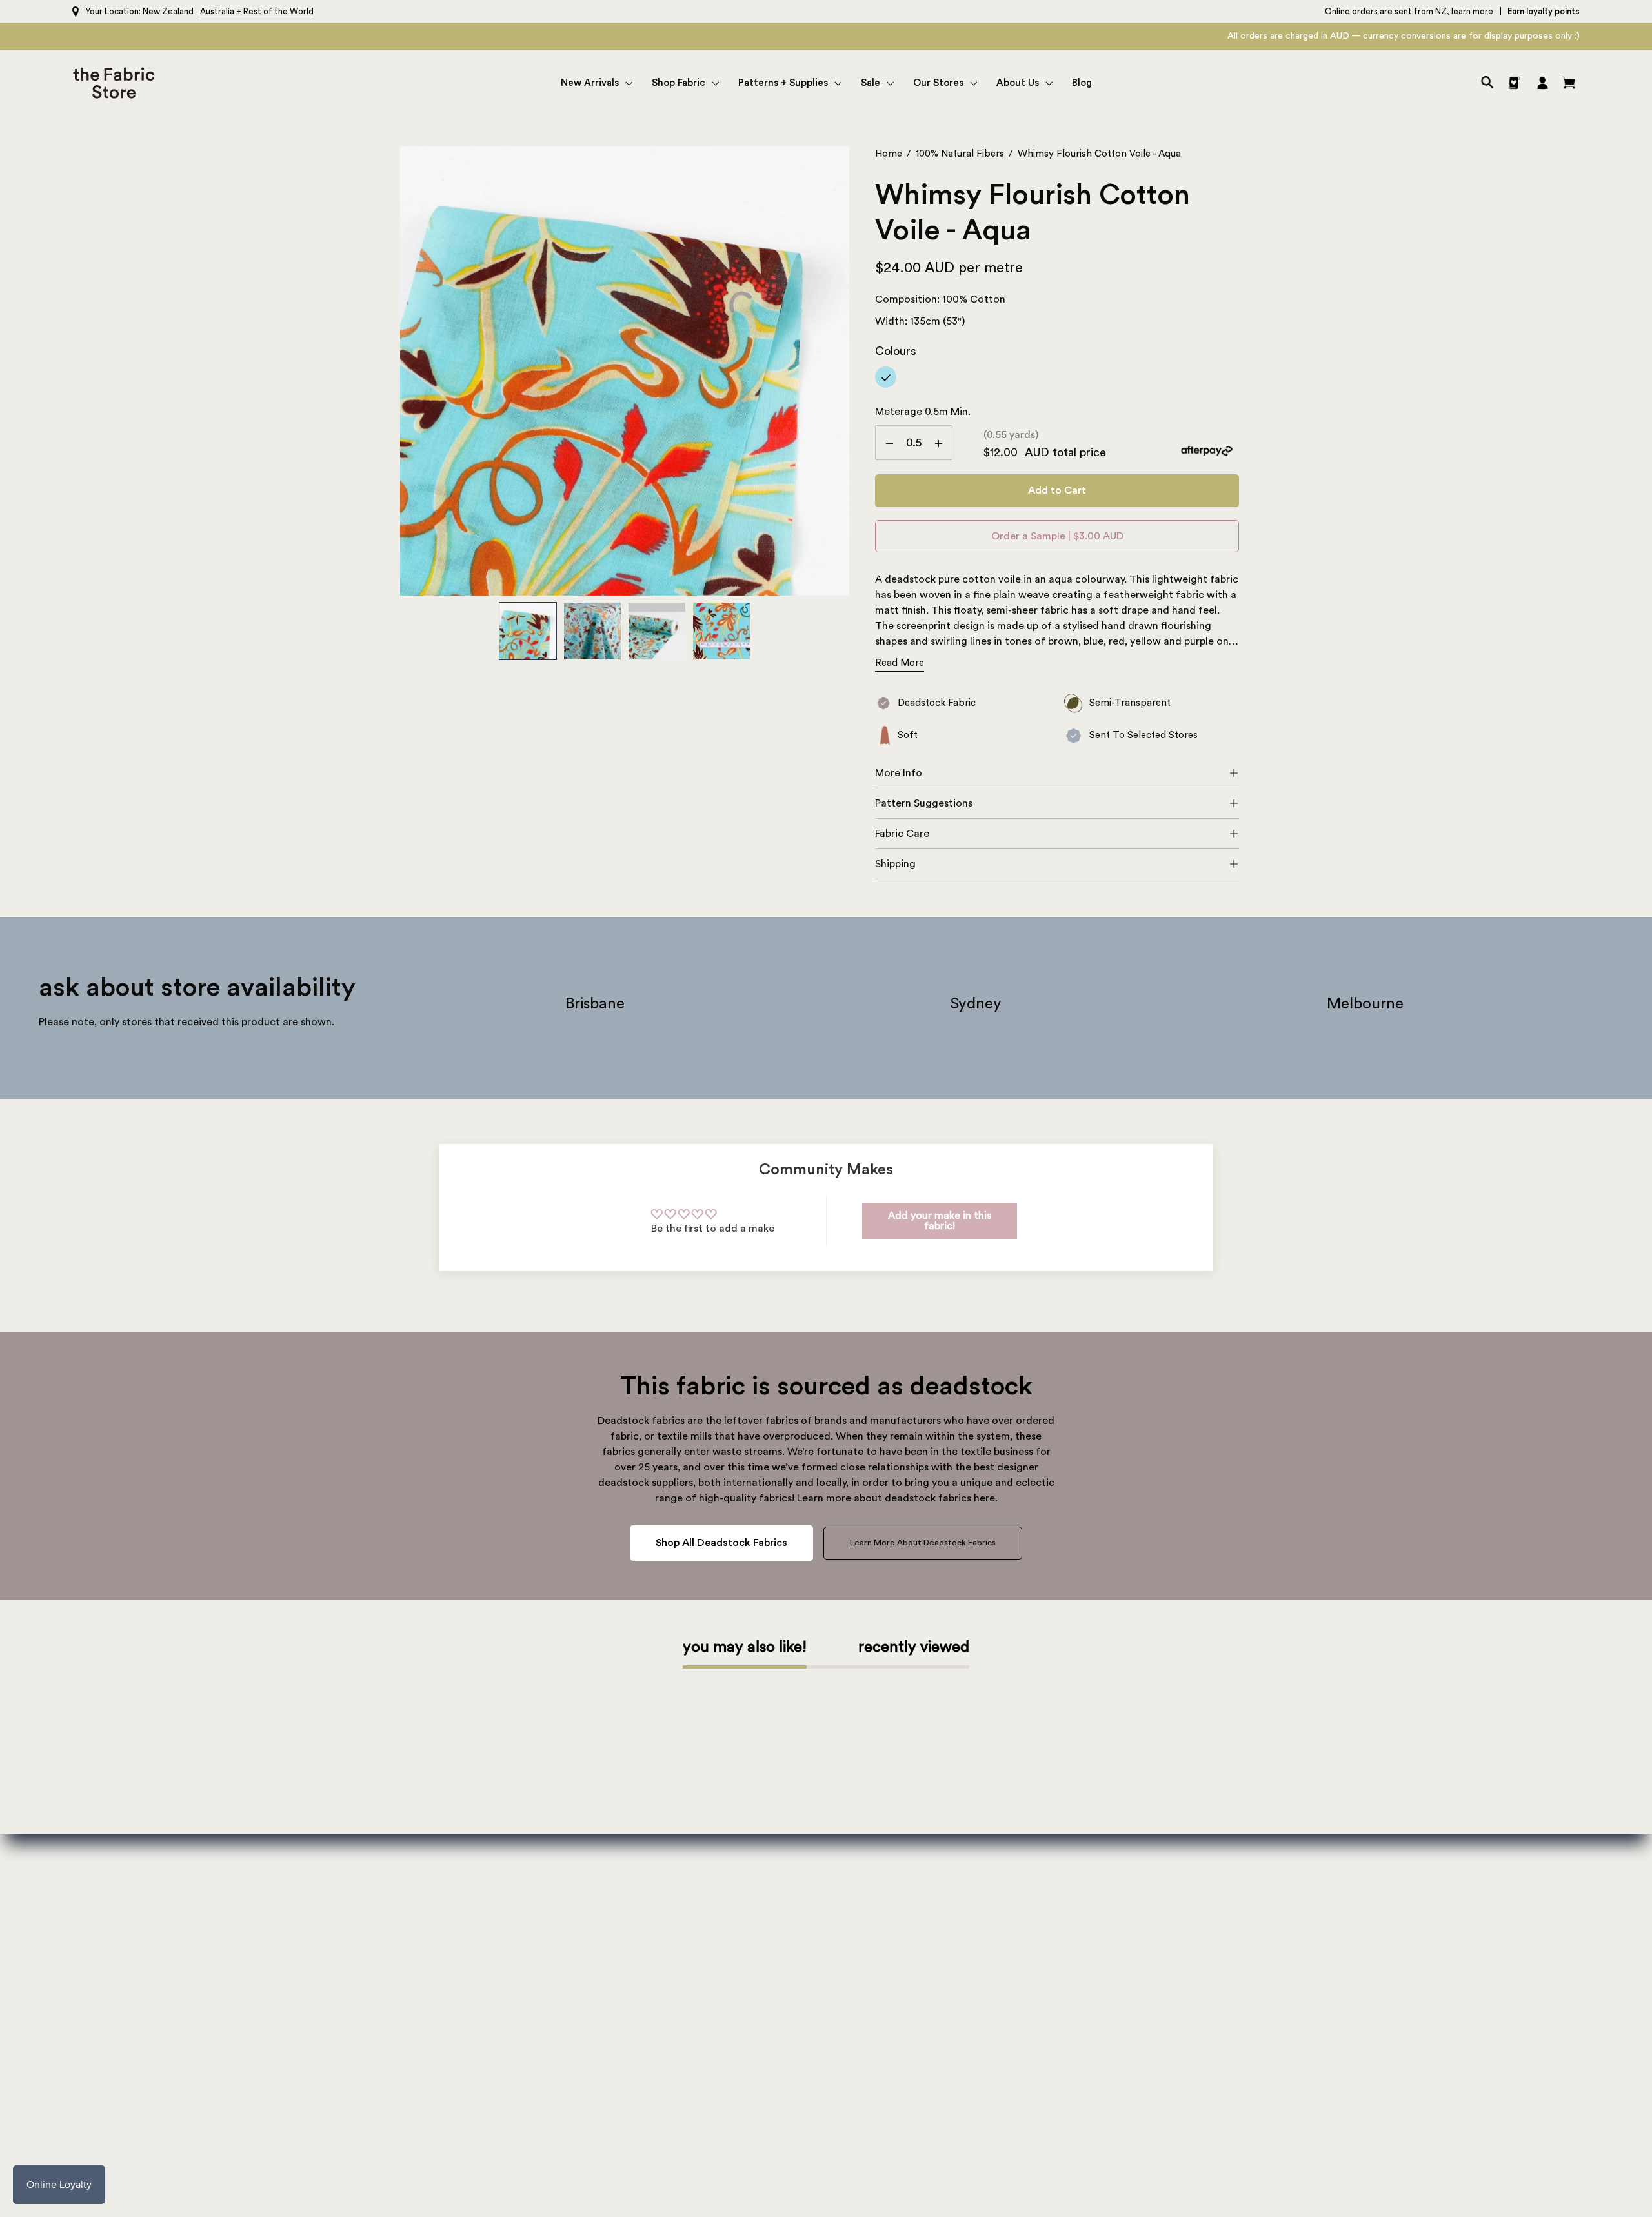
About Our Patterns (883, 1868)
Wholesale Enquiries (563, 1968)
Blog (529, 1988)
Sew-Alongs (866, 1908)
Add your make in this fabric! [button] (940, 1221)
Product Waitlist (1195, 2088)
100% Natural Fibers (960, 154)
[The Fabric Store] (116, 83)
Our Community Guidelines (1219, 2048)
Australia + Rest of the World (257, 11)
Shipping (895, 864)
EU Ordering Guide (1201, 1988)
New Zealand (168, 11)
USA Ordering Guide (1204, 1948)
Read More (900, 663)
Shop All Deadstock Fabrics (721, 1543)
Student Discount (1198, 2068)
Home (889, 154)
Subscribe (168, 1989)
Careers (536, 1948)
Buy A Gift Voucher (1202, 1908)
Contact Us (544, 1888)
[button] (597, 83)
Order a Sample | (1057, 536)
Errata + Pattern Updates (895, 1888)
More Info (899, 773)
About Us (539, 1868)
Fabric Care (902, 834)
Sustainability (549, 1928)
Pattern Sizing (871, 1928)
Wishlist (1176, 1868)
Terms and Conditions (1209, 2108)
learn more (1472, 11)
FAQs (1171, 2128)
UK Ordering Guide (1201, 1968)
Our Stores (543, 1908)
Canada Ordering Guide (1212, 2008)
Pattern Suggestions (924, 803)
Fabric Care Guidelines (1209, 2028)
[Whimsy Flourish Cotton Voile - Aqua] (528, 631)
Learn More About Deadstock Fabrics (923, 1543)
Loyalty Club (1188, 1888)
